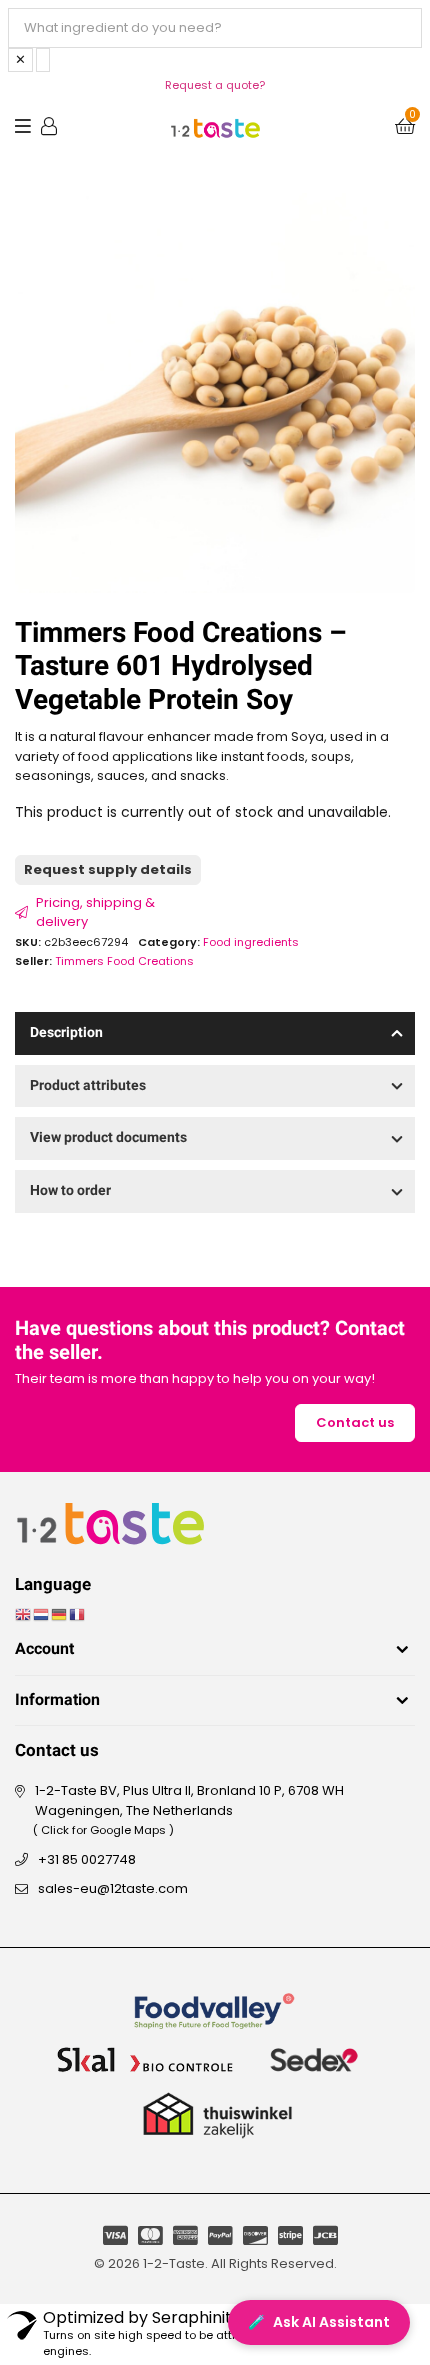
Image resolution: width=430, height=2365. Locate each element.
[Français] (78, 1614)
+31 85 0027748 (87, 1859)
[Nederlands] (42, 1614)
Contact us (355, 1422)
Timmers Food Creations (124, 961)
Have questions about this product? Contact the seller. (210, 1341)
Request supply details (108, 869)
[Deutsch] (60, 1614)
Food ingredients (251, 942)
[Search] (43, 60)
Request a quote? (215, 85)
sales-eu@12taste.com (113, 1888)
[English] (24, 1614)
